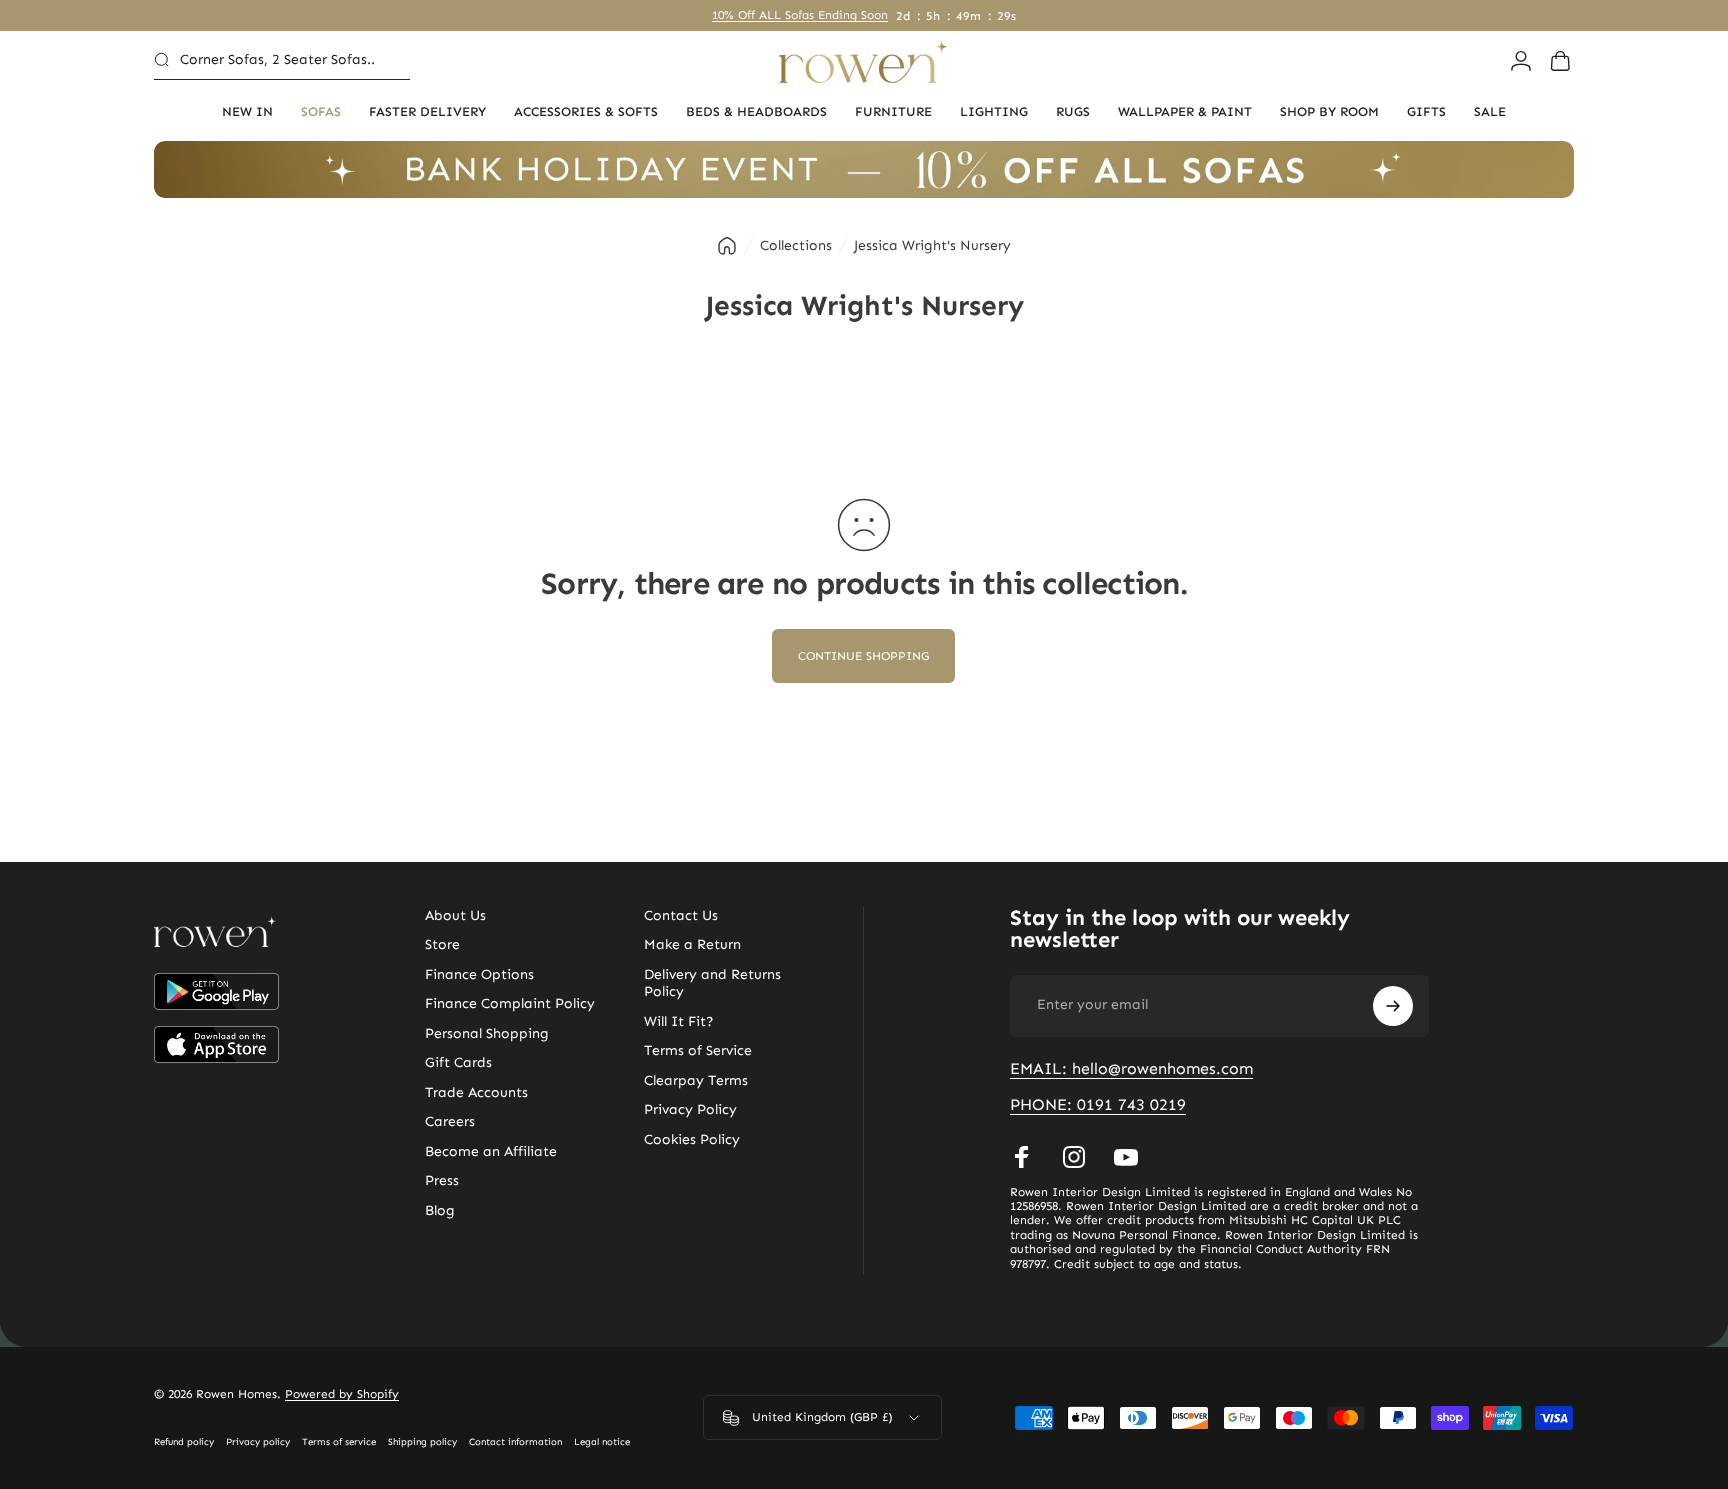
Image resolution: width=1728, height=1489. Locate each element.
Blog (440, 1210)
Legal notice (602, 1442)
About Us (455, 915)
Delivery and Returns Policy (712, 983)
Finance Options (479, 974)
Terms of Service (698, 1050)
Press (442, 1180)
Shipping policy (422, 1442)
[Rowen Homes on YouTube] (1126, 1157)
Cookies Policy (692, 1139)
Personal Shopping (487, 1033)
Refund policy (184, 1442)
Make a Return (692, 944)
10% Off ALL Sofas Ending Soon (800, 15)
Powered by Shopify (342, 1394)
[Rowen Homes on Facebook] (1022, 1157)
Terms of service (339, 1442)
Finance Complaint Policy (510, 1003)
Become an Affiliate (491, 1151)
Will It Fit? (679, 1021)
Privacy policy (258, 1442)
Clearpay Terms (696, 1080)
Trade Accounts (476, 1092)
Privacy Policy (690, 1109)
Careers (450, 1121)
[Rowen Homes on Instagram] (1074, 1157)
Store (442, 944)
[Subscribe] (1393, 1006)
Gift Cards (458, 1062)
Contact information (515, 1442)
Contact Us (681, 915)
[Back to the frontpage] (727, 246)
